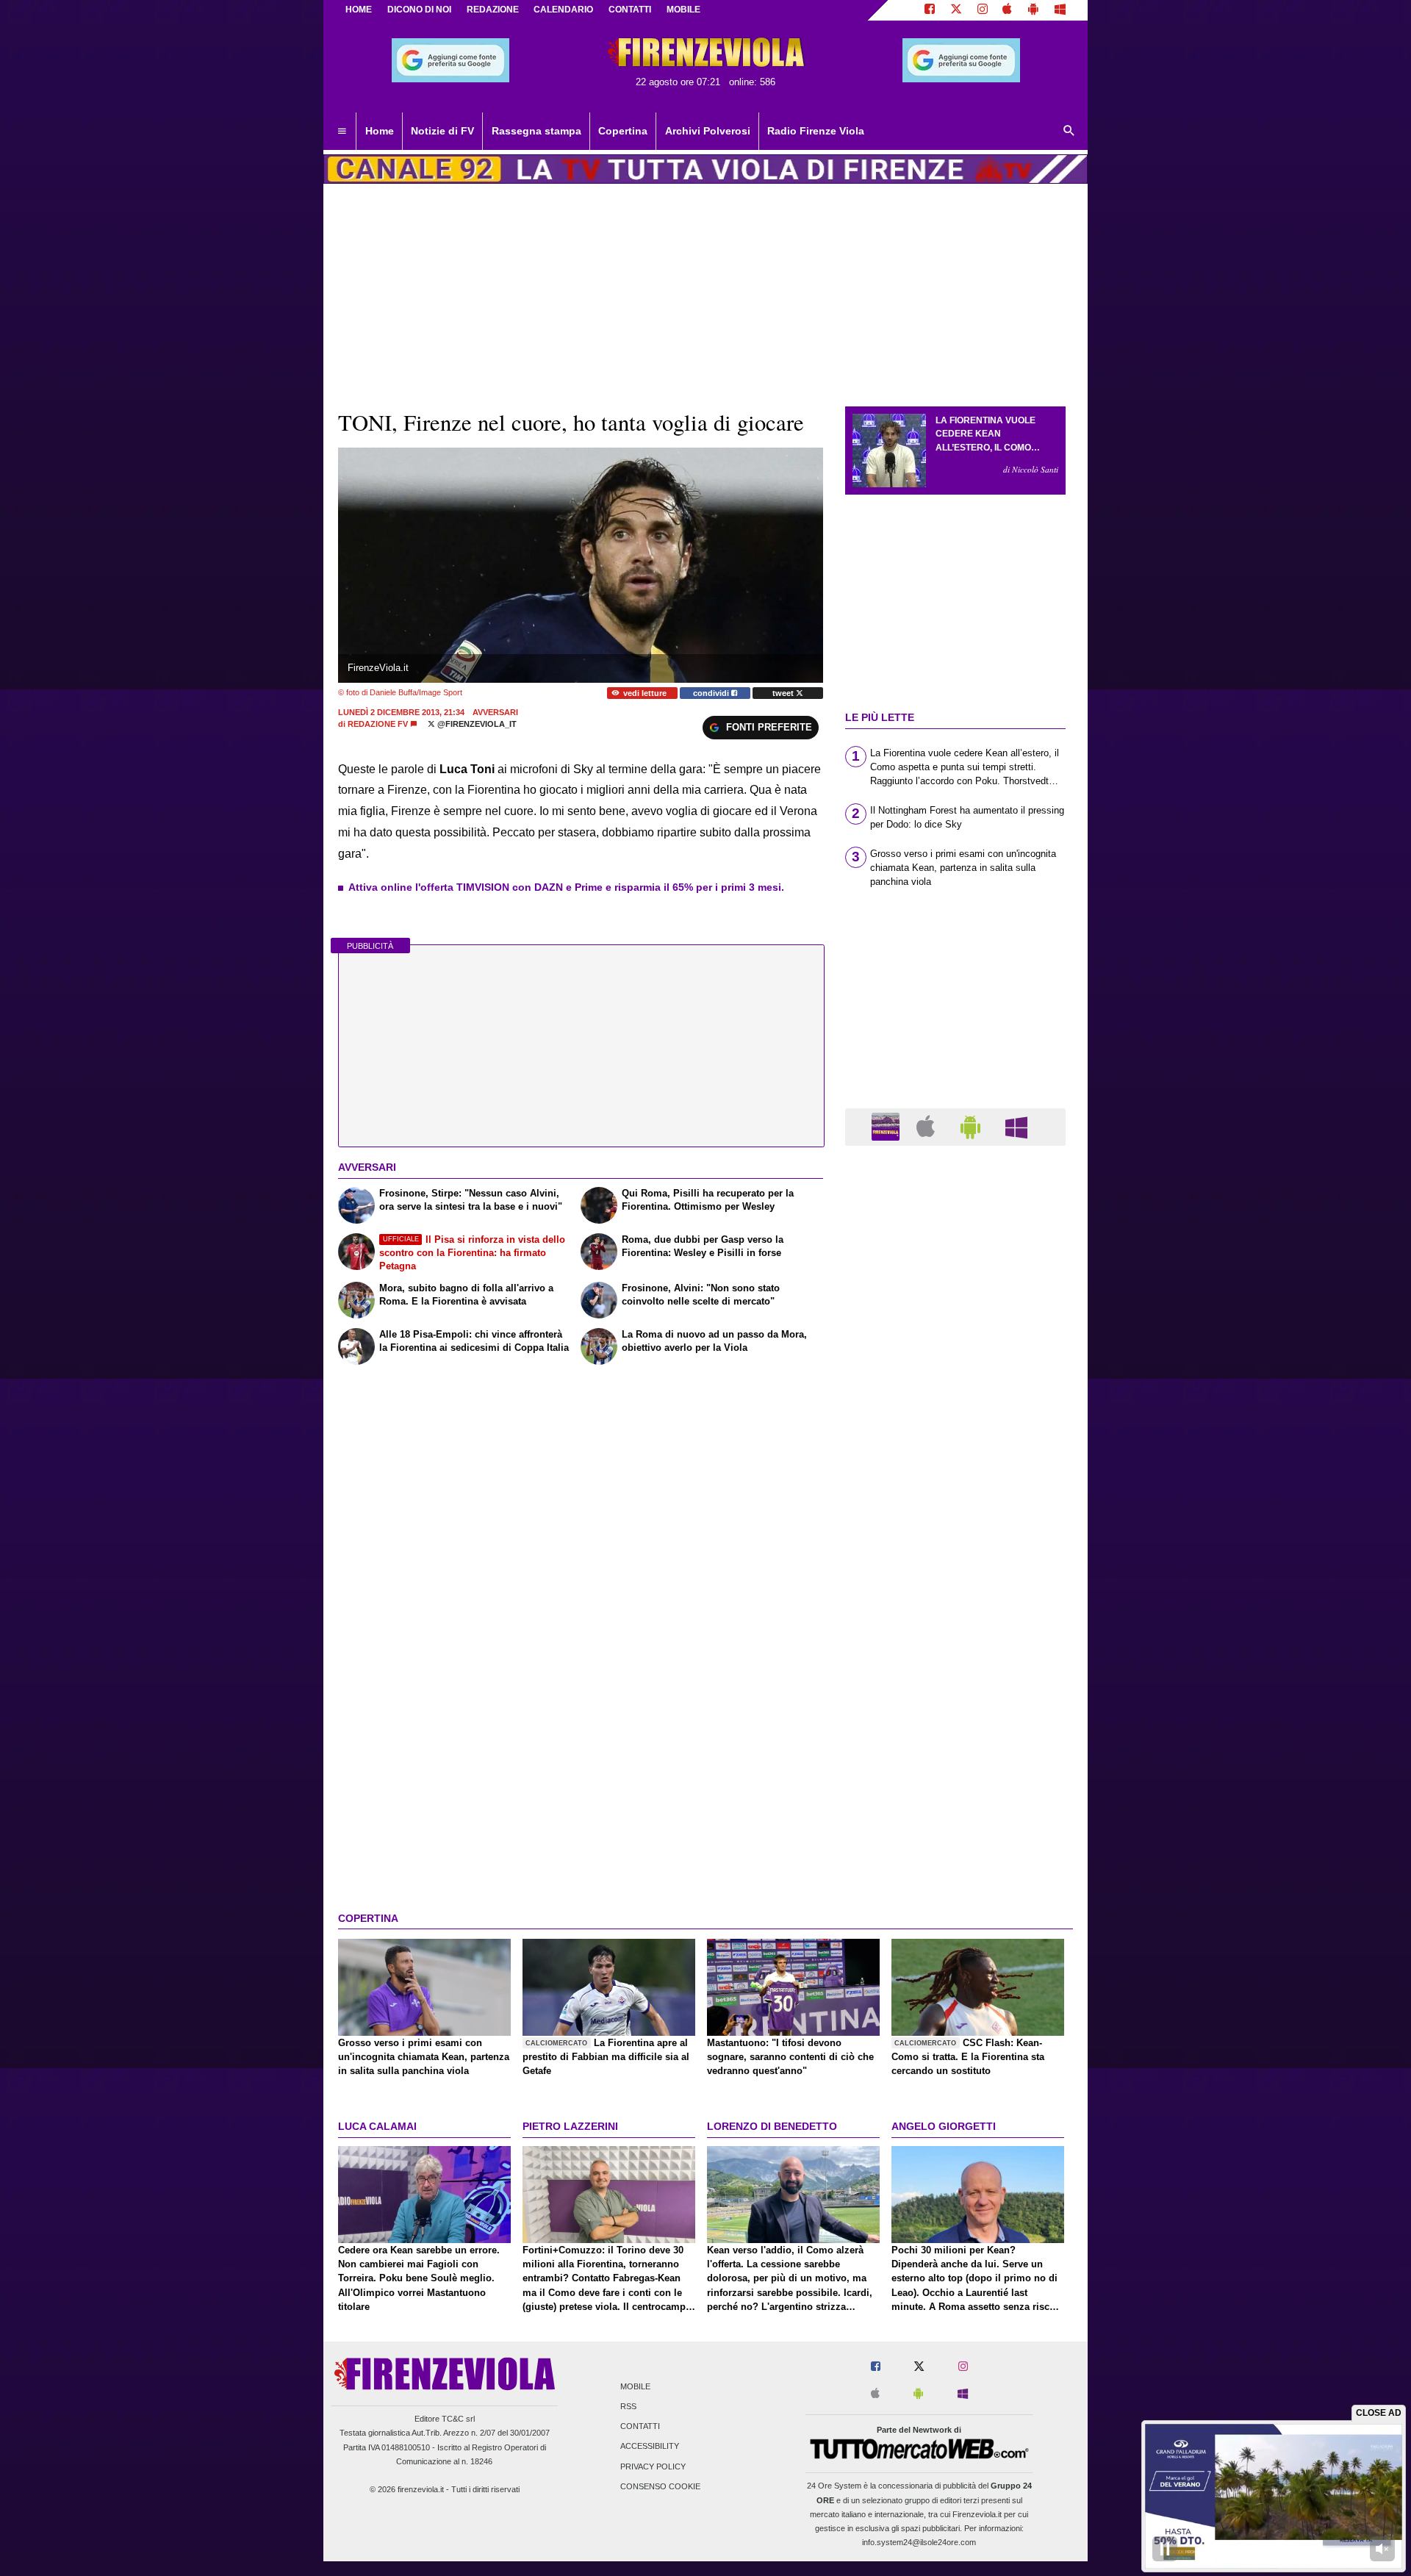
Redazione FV (378, 724)
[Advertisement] (955, 1727)
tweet (784, 693)
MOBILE (683, 10)
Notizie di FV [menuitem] (442, 131)
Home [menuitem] (380, 131)
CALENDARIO (563, 10)
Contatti (640, 2427)
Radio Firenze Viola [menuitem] (816, 131)
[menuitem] (342, 132)
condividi (712, 693)
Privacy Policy (653, 2466)
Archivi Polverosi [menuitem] (708, 131)
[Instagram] (983, 10)
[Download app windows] (1060, 10)
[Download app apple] (1008, 10)
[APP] (888, 1126)
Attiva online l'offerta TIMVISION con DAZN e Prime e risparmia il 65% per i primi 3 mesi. (566, 887)
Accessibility (650, 2447)
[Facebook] (930, 10)
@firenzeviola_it (476, 724)
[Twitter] (956, 10)
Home (359, 10)
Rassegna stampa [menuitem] (536, 131)
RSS (628, 2406)
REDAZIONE (493, 10)
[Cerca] (1069, 132)
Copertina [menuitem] (623, 131)
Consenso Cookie (660, 2486)
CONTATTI (630, 10)
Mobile (635, 2386)
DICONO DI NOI (419, 10)
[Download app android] (1033, 10)
